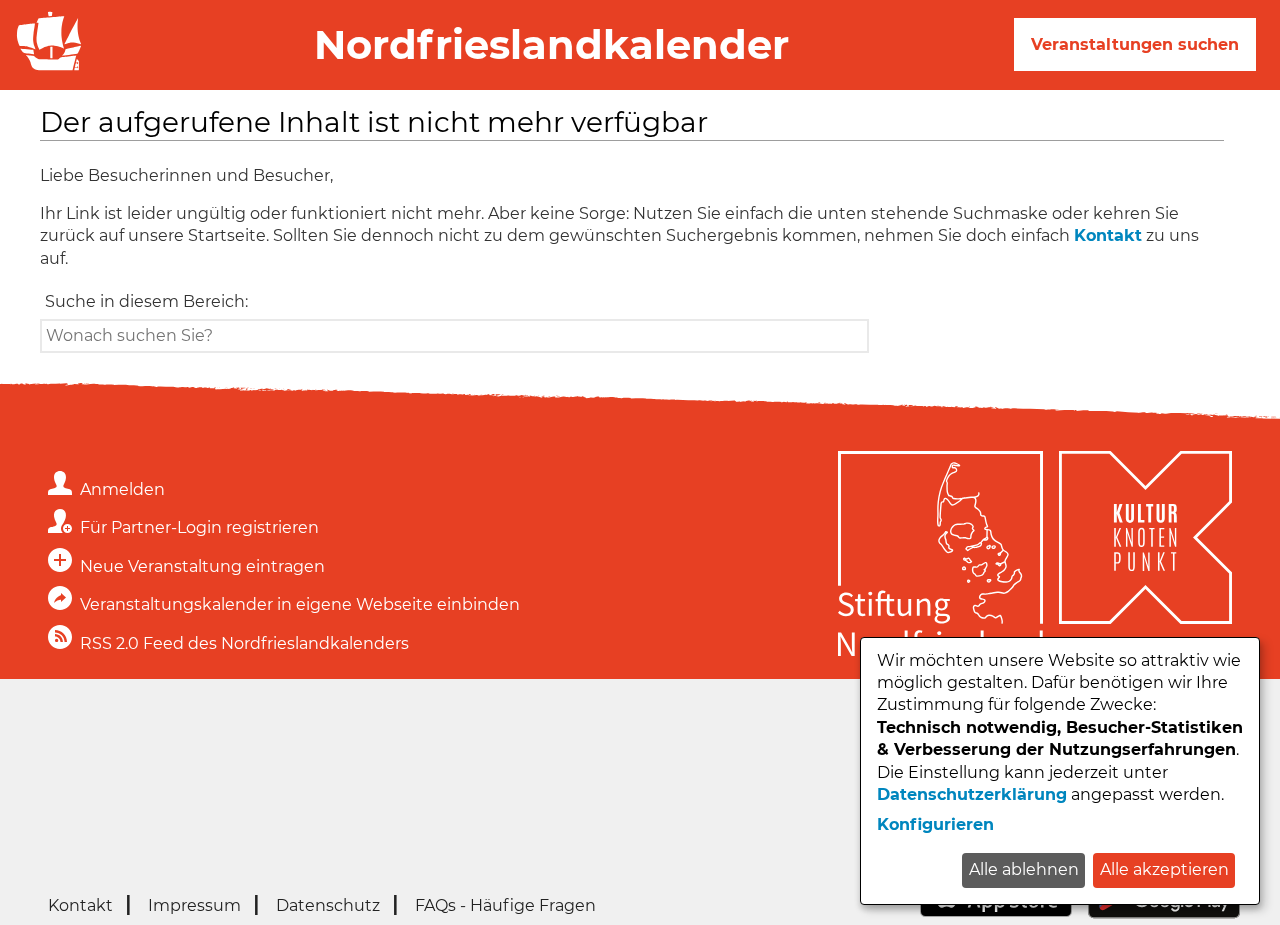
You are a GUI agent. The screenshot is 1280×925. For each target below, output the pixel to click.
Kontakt (1108, 235)
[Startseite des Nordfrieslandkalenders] (45, 68)
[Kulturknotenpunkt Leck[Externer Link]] (1145, 557)
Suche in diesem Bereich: (146, 301)
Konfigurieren (935, 824)
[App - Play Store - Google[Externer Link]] (1164, 913)
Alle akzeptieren (1164, 869)
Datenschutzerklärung (972, 794)
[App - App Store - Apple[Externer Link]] (996, 912)
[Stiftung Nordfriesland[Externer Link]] (940, 557)
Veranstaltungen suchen (1135, 44)
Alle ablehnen (1024, 869)
